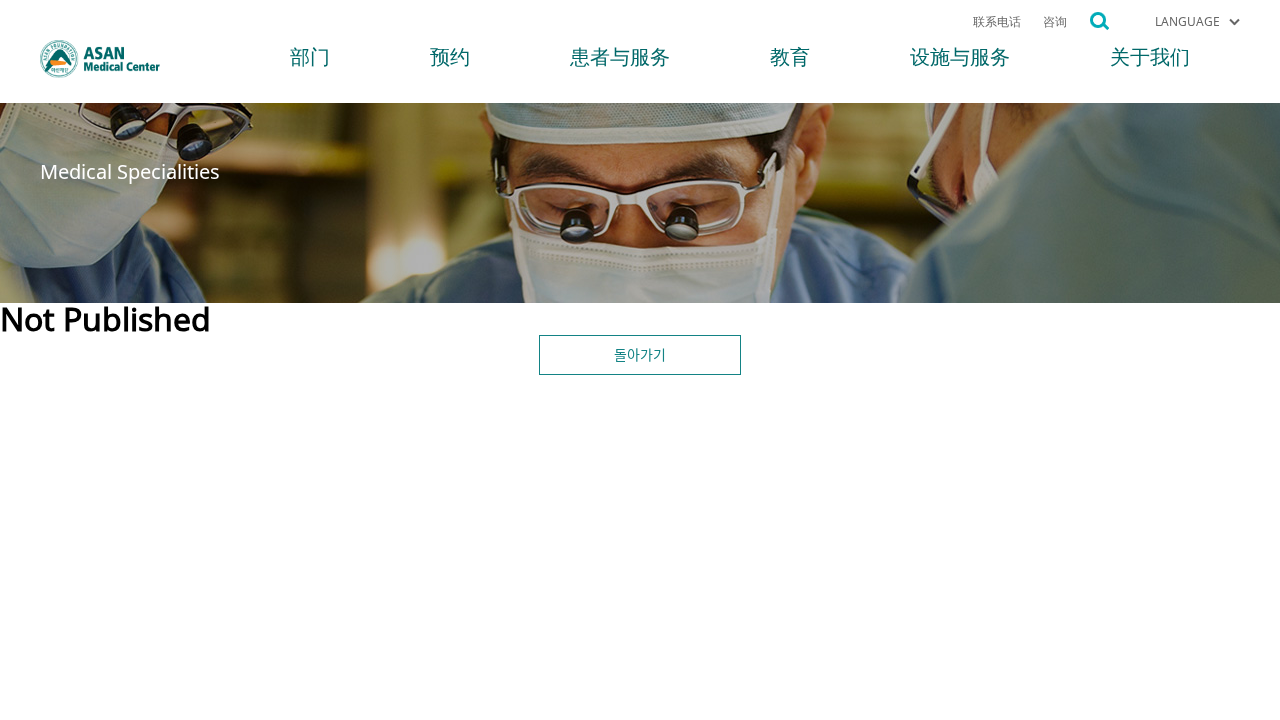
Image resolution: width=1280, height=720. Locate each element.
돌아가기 (640, 354)
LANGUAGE (1187, 22)
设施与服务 (960, 59)
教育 (790, 59)
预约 (450, 59)
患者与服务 (620, 59)
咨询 (1055, 22)
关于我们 (1150, 59)
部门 (310, 59)
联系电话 (997, 22)
